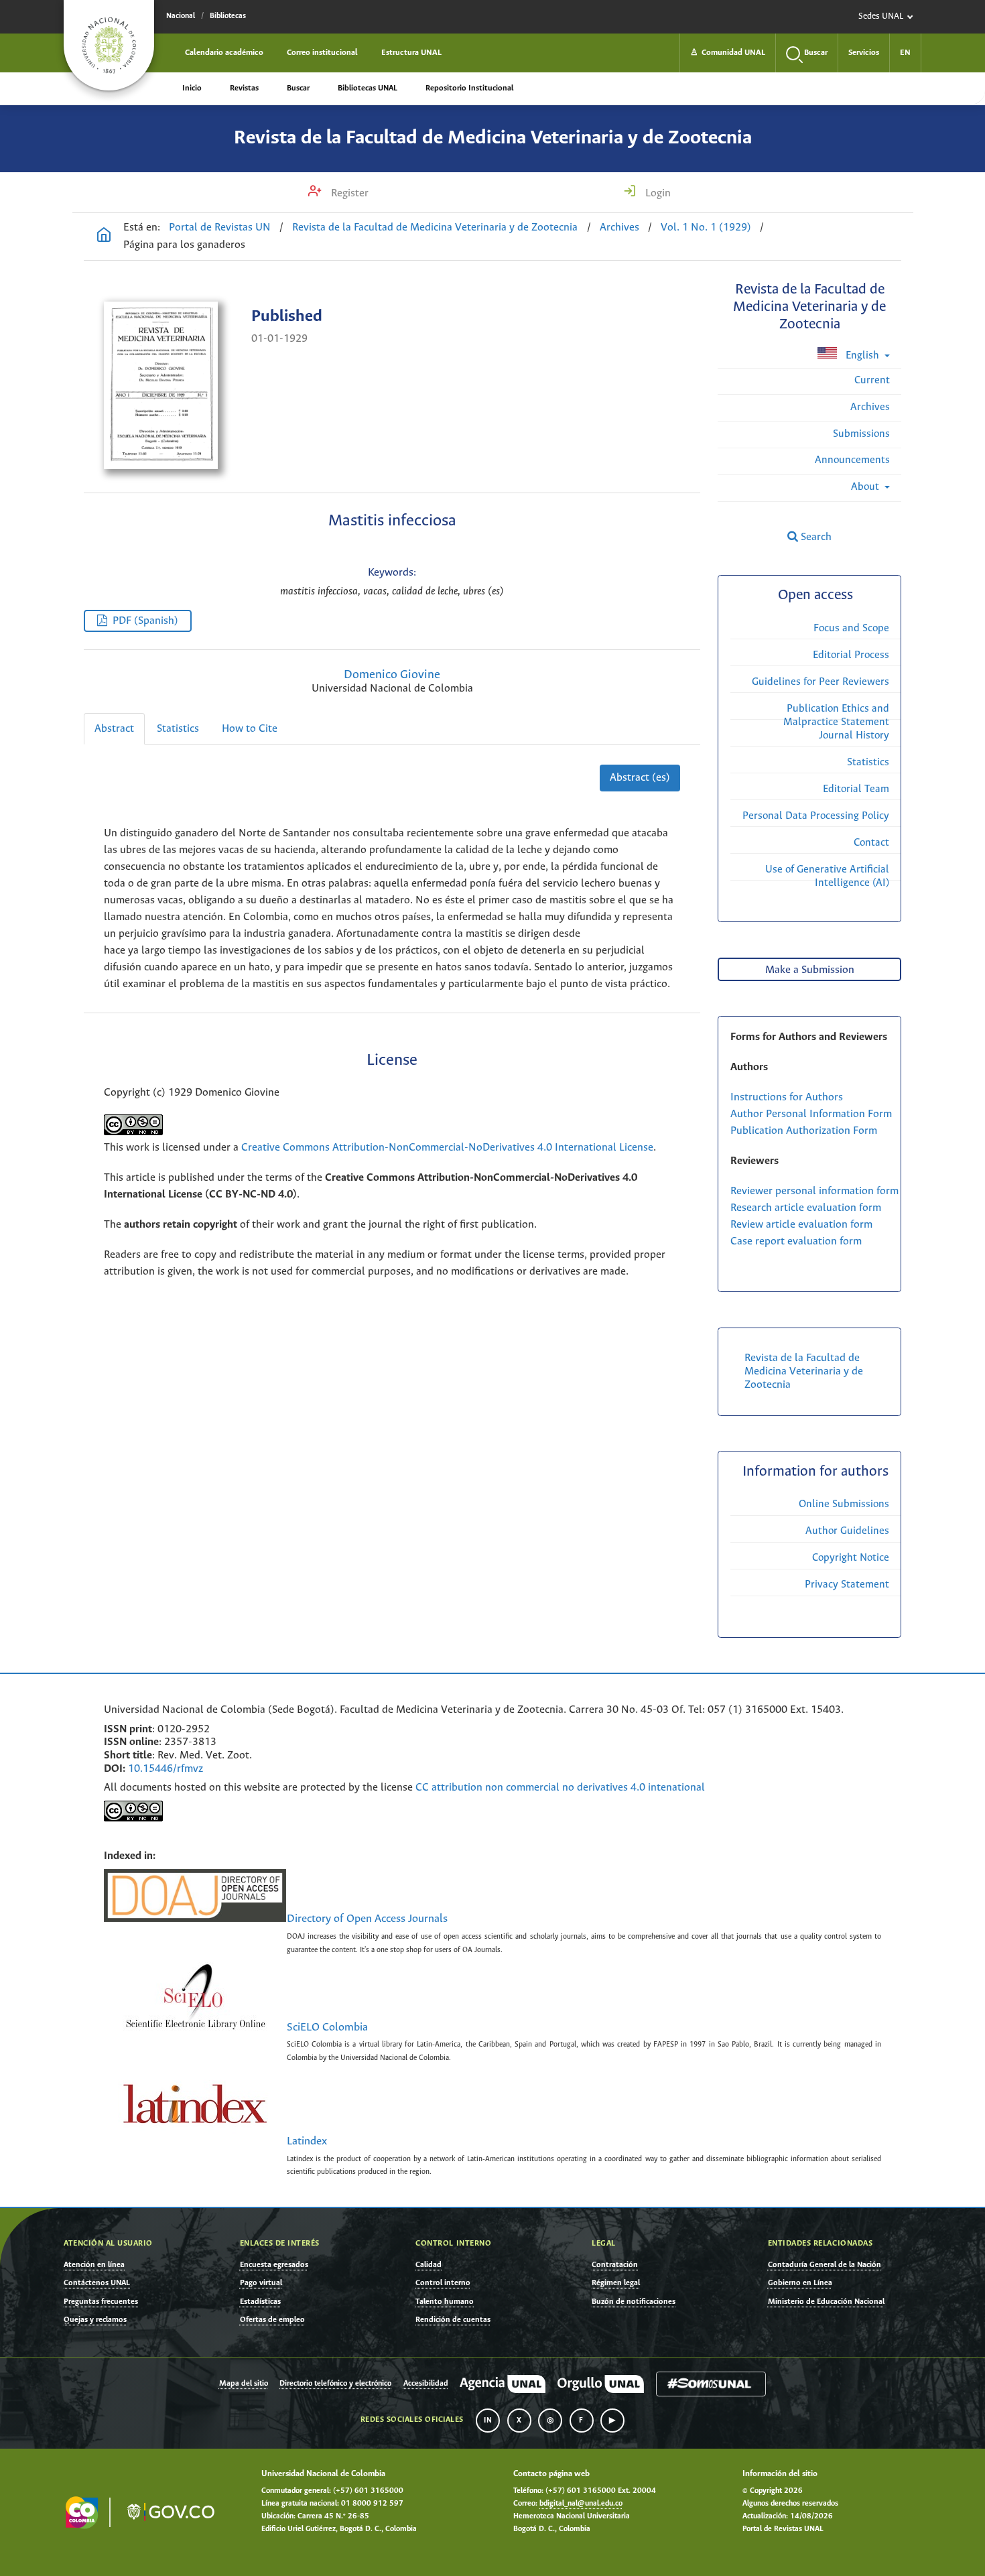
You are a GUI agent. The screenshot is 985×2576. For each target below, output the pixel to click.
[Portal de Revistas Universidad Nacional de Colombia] (104, 237)
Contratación (615, 2265)
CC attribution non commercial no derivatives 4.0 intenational (560, 1788)
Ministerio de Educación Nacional (826, 2302)
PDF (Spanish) (145, 621)
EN (905, 53)
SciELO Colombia (327, 2028)
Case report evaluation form (796, 1241)
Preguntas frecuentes (101, 2302)
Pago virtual (261, 2283)
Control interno (443, 2283)
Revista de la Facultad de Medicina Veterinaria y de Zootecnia (493, 138)
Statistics (178, 729)
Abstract (114, 729)
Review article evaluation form (801, 1225)
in (488, 2421)
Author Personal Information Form (811, 1114)
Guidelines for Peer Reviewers (820, 682)
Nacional (181, 16)
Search (815, 537)
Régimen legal (616, 2283)
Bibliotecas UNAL (368, 88)
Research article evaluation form (806, 1208)
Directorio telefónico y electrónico (335, 2384)
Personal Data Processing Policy (816, 816)
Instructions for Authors (787, 1097)
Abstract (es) (640, 778)
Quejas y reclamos (95, 2320)
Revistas (244, 88)
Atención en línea (94, 2265)
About (866, 487)
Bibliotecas (228, 16)
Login (657, 193)
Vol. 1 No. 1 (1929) (706, 228)
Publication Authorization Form (804, 1131)
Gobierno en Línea (800, 2283)
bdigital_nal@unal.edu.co (581, 2504)
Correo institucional (322, 53)
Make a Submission (810, 970)
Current (872, 380)
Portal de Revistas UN (220, 228)
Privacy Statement (847, 1585)
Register (348, 193)
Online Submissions (844, 1504)
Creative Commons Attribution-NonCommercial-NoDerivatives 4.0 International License (447, 1148)
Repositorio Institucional (469, 88)
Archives (619, 228)
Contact (871, 843)
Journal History (854, 735)
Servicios (864, 53)
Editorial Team (856, 789)
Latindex (307, 2142)
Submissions (861, 434)
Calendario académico (224, 53)
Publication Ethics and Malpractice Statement (836, 715)
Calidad (429, 2265)
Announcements (852, 460)
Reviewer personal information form (814, 1191)
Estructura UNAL (411, 53)
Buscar (298, 88)
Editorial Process (851, 655)
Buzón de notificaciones (634, 2302)
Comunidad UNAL (728, 53)
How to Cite (250, 729)
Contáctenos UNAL (97, 2283)
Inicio (192, 88)
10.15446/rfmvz (166, 1769)
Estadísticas (260, 2302)
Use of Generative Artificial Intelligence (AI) (827, 876)
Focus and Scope (851, 628)
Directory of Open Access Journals (367, 1919)
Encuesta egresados (274, 2265)
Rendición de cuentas (453, 2320)
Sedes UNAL (881, 16)
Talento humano (445, 2302)
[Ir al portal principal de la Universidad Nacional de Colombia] (109, 45)
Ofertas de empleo (272, 2320)
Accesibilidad (426, 2384)
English (862, 356)
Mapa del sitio (244, 2384)
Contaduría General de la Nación (825, 2265)
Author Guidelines (847, 1531)
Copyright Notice (851, 1558)
